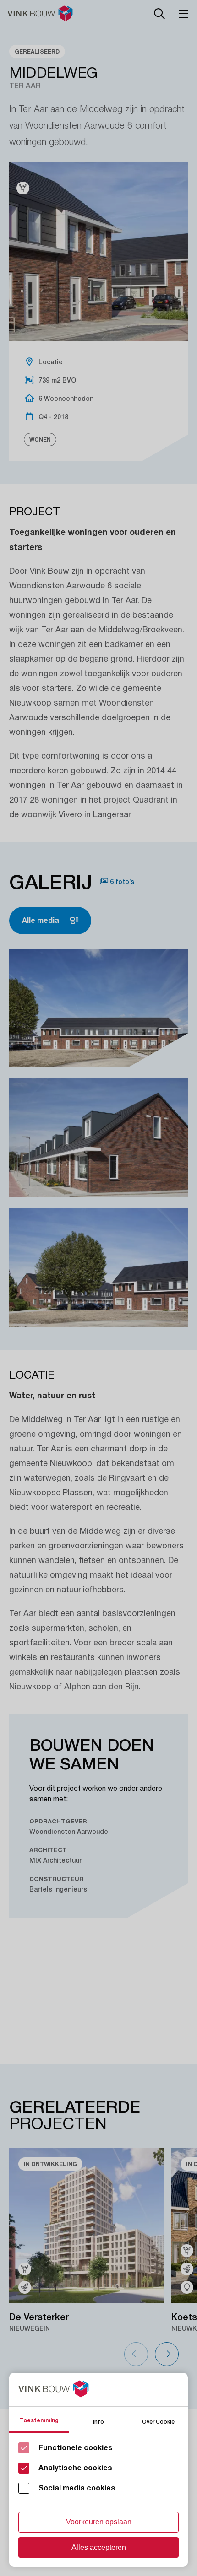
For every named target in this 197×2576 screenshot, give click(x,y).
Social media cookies (77, 2488)
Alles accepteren (99, 2547)
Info (98, 2421)
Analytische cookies (75, 2468)
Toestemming (39, 2420)
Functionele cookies (76, 2448)
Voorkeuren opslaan (99, 2522)
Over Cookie (158, 2421)
